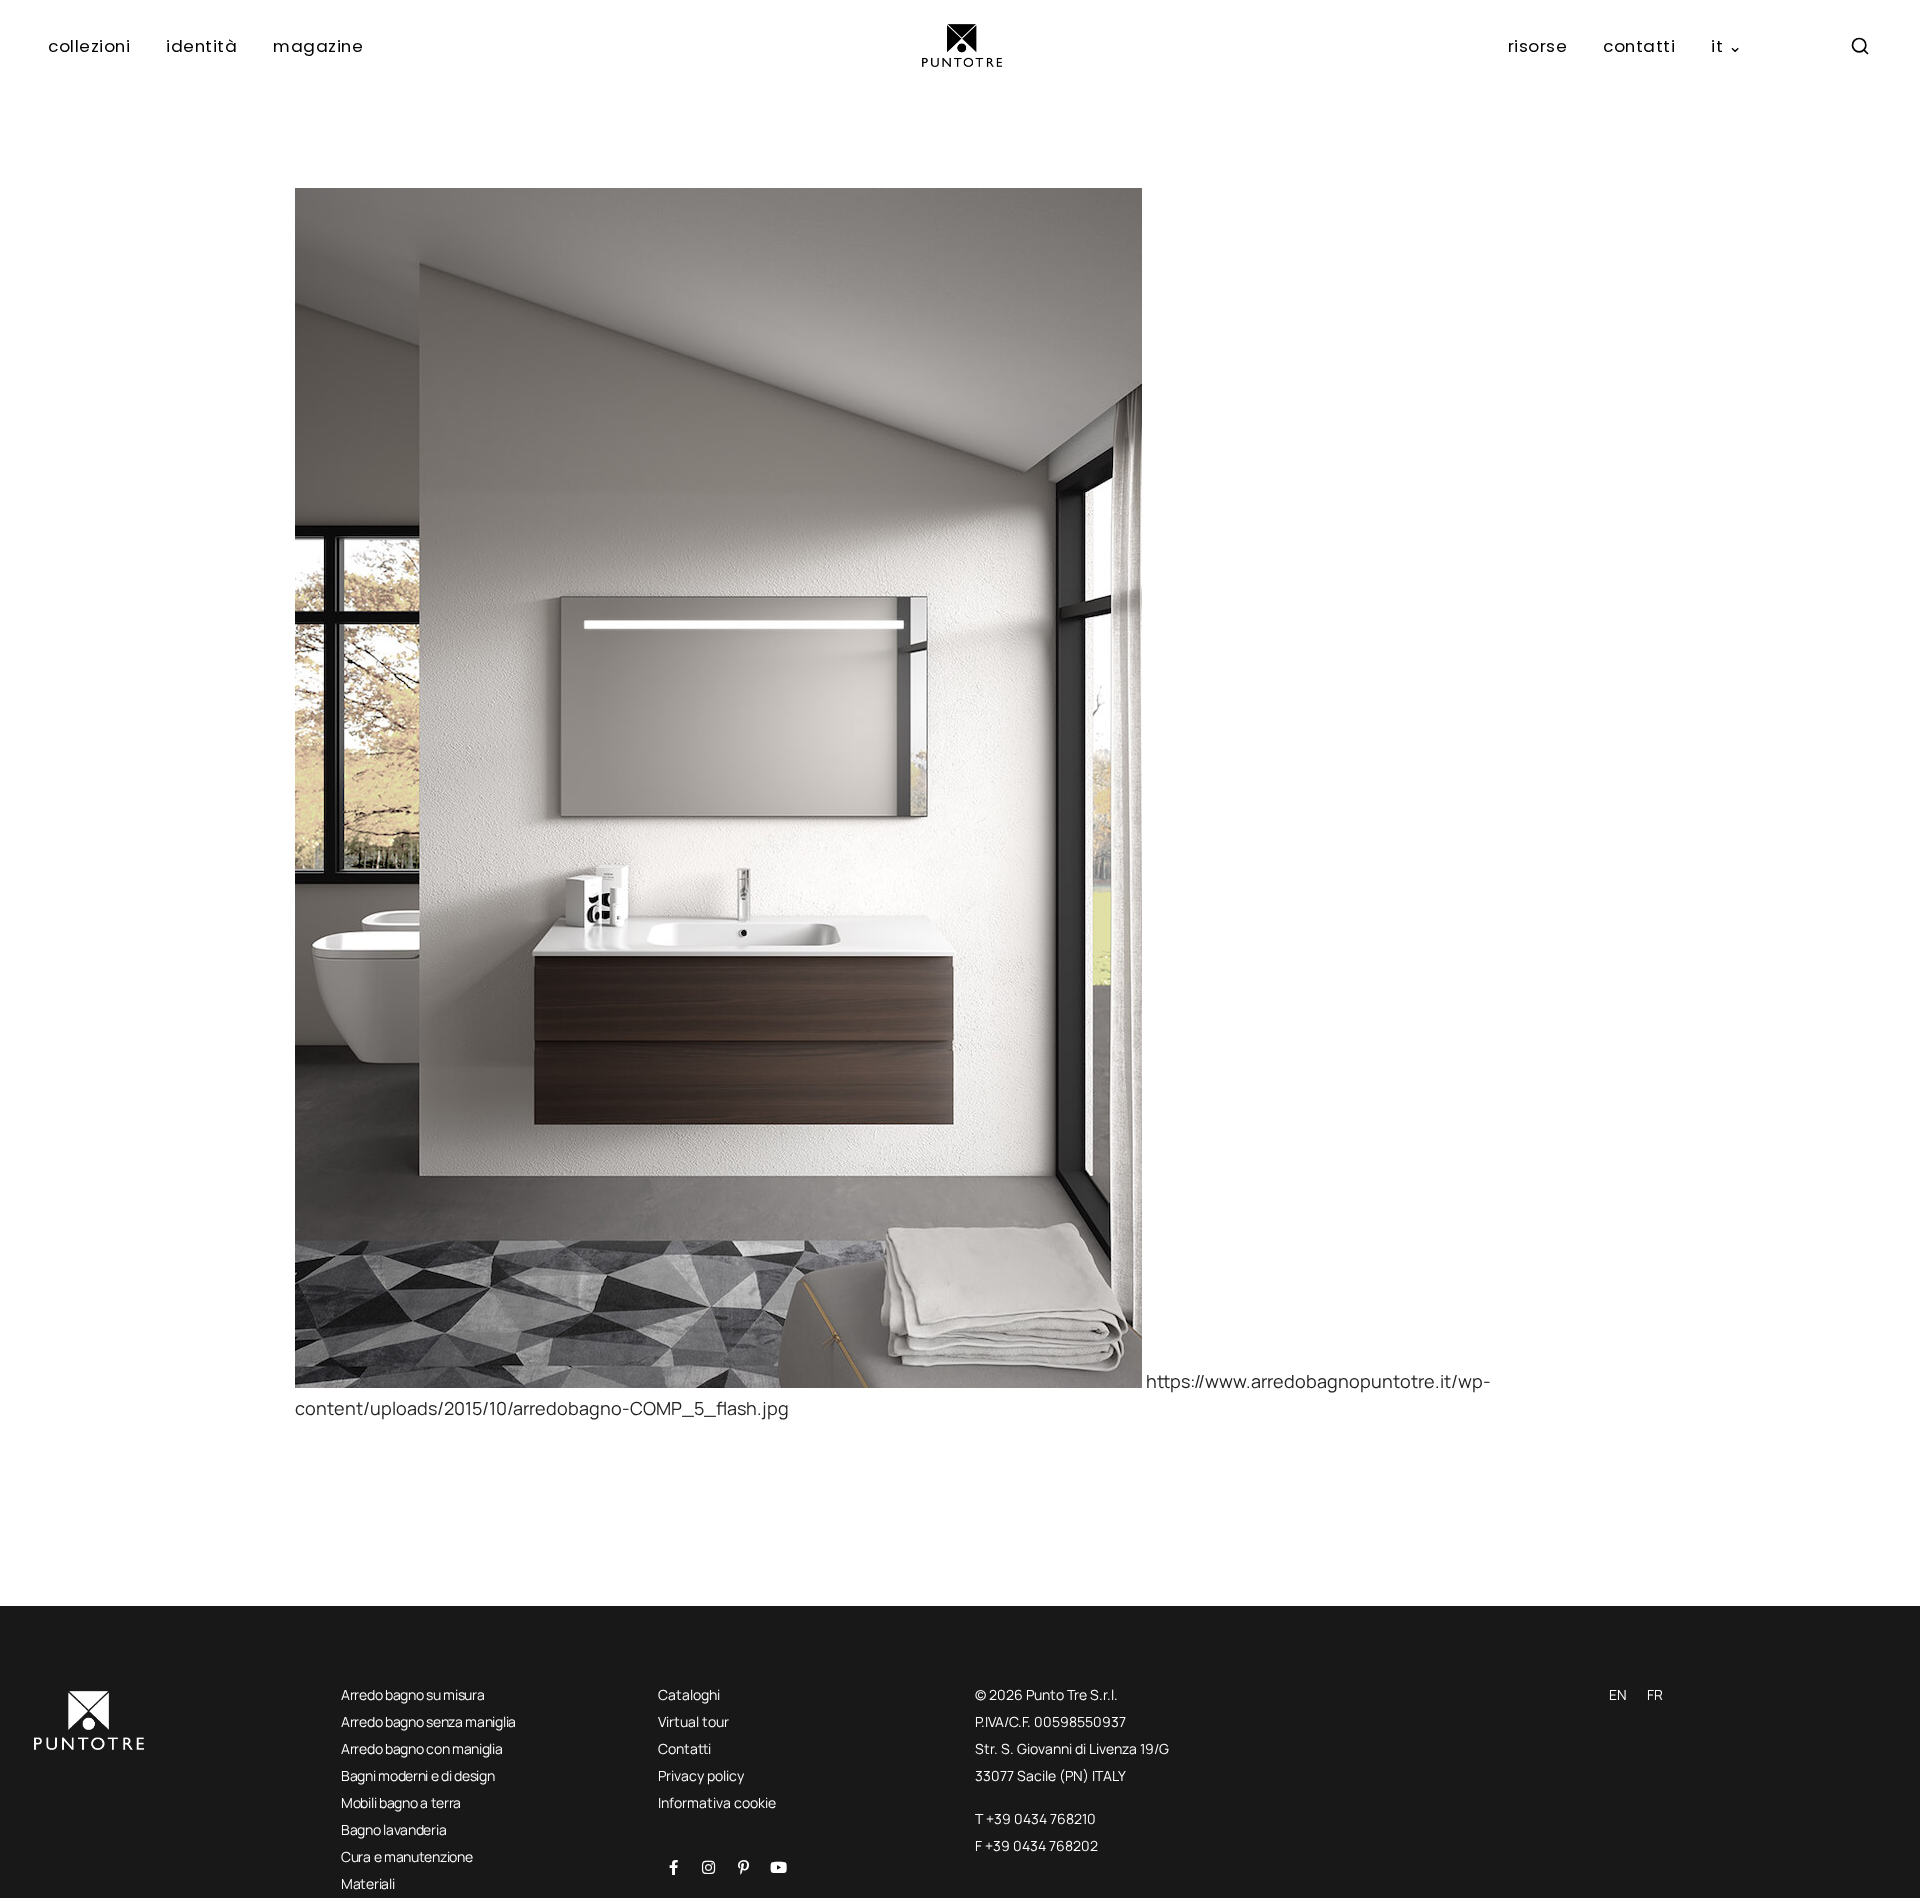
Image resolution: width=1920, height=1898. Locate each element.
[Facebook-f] (673, 1867)
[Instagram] (708, 1867)
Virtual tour (693, 1721)
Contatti (1639, 46)
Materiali (367, 1883)
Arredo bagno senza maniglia (428, 1721)
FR (1655, 1694)
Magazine (318, 46)
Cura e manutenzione (406, 1856)
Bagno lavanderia (393, 1829)
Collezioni (89, 46)
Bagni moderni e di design (418, 1775)
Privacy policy (701, 1775)
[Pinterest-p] (743, 1867)
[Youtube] (778, 1867)
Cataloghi (689, 1694)
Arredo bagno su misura (412, 1694)
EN (1618, 1694)
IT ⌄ (1726, 46)
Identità (201, 46)
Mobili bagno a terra (401, 1802)
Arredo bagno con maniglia (422, 1748)
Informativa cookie (717, 1802)
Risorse (1538, 46)
